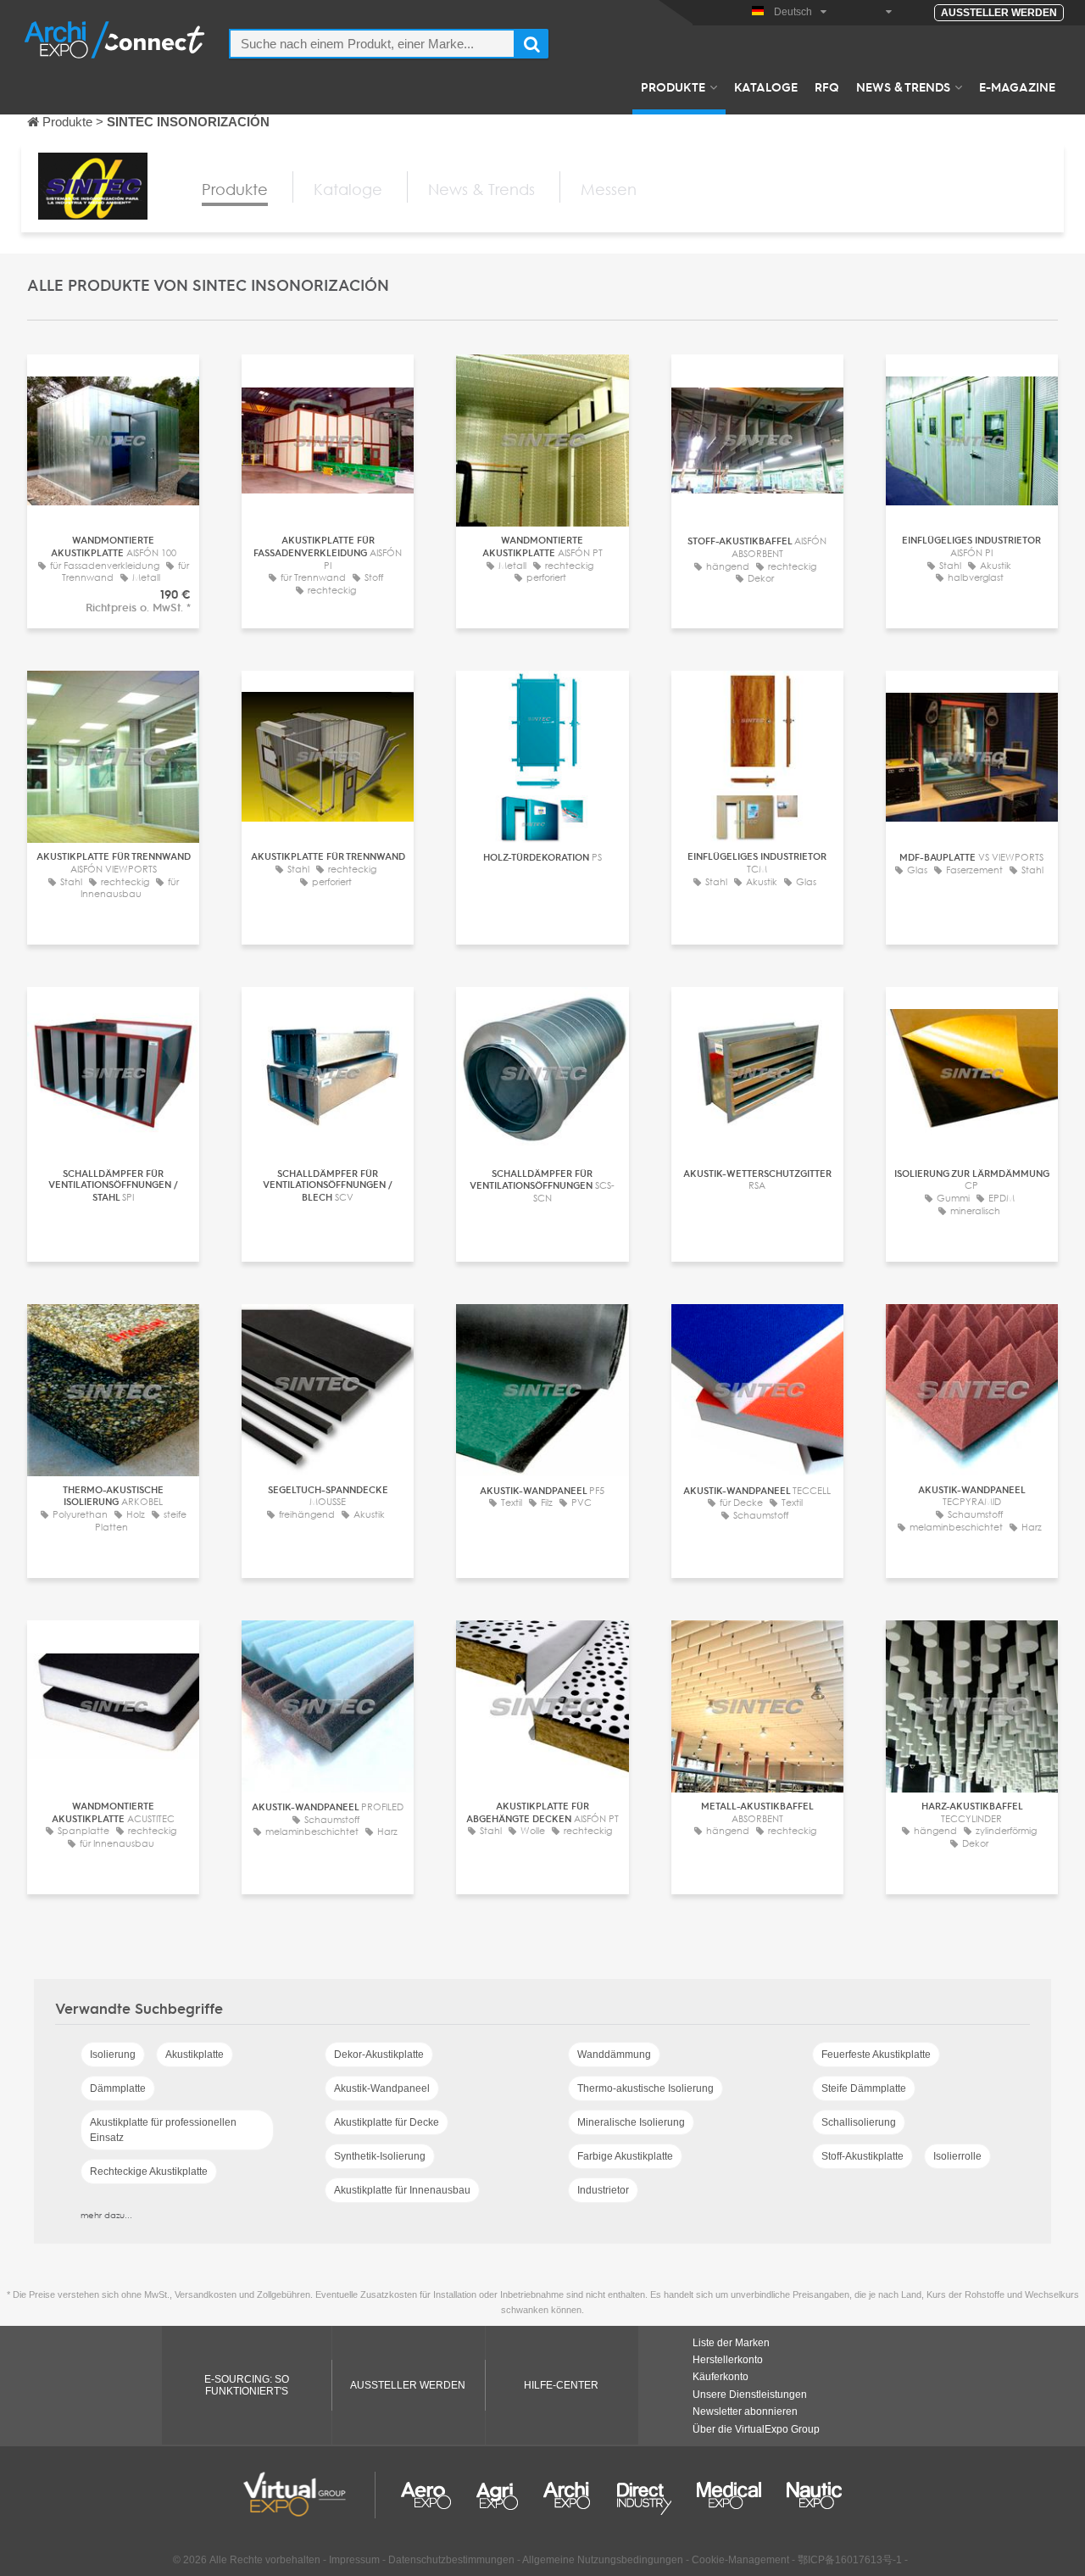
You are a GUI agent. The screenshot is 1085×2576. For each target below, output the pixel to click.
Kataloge (766, 86)
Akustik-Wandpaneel (382, 2088)
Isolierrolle (957, 2156)
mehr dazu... (106, 2215)
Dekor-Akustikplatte (379, 2055)
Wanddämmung (614, 2055)
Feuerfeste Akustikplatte (876, 2055)
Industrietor (603, 2190)
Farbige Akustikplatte (625, 2156)
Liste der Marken (731, 2343)
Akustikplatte (195, 2055)
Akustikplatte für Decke (387, 2122)
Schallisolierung (859, 2122)
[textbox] (372, 44)
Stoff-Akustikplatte (862, 2156)
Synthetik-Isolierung (380, 2156)
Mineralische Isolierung (631, 2122)
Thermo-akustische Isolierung (645, 2088)
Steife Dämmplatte (864, 2088)
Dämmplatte (118, 2088)
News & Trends (903, 86)
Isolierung (113, 2055)
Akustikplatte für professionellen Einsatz (163, 2130)
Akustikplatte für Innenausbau (402, 2190)
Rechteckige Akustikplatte (149, 2172)
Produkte (673, 86)
